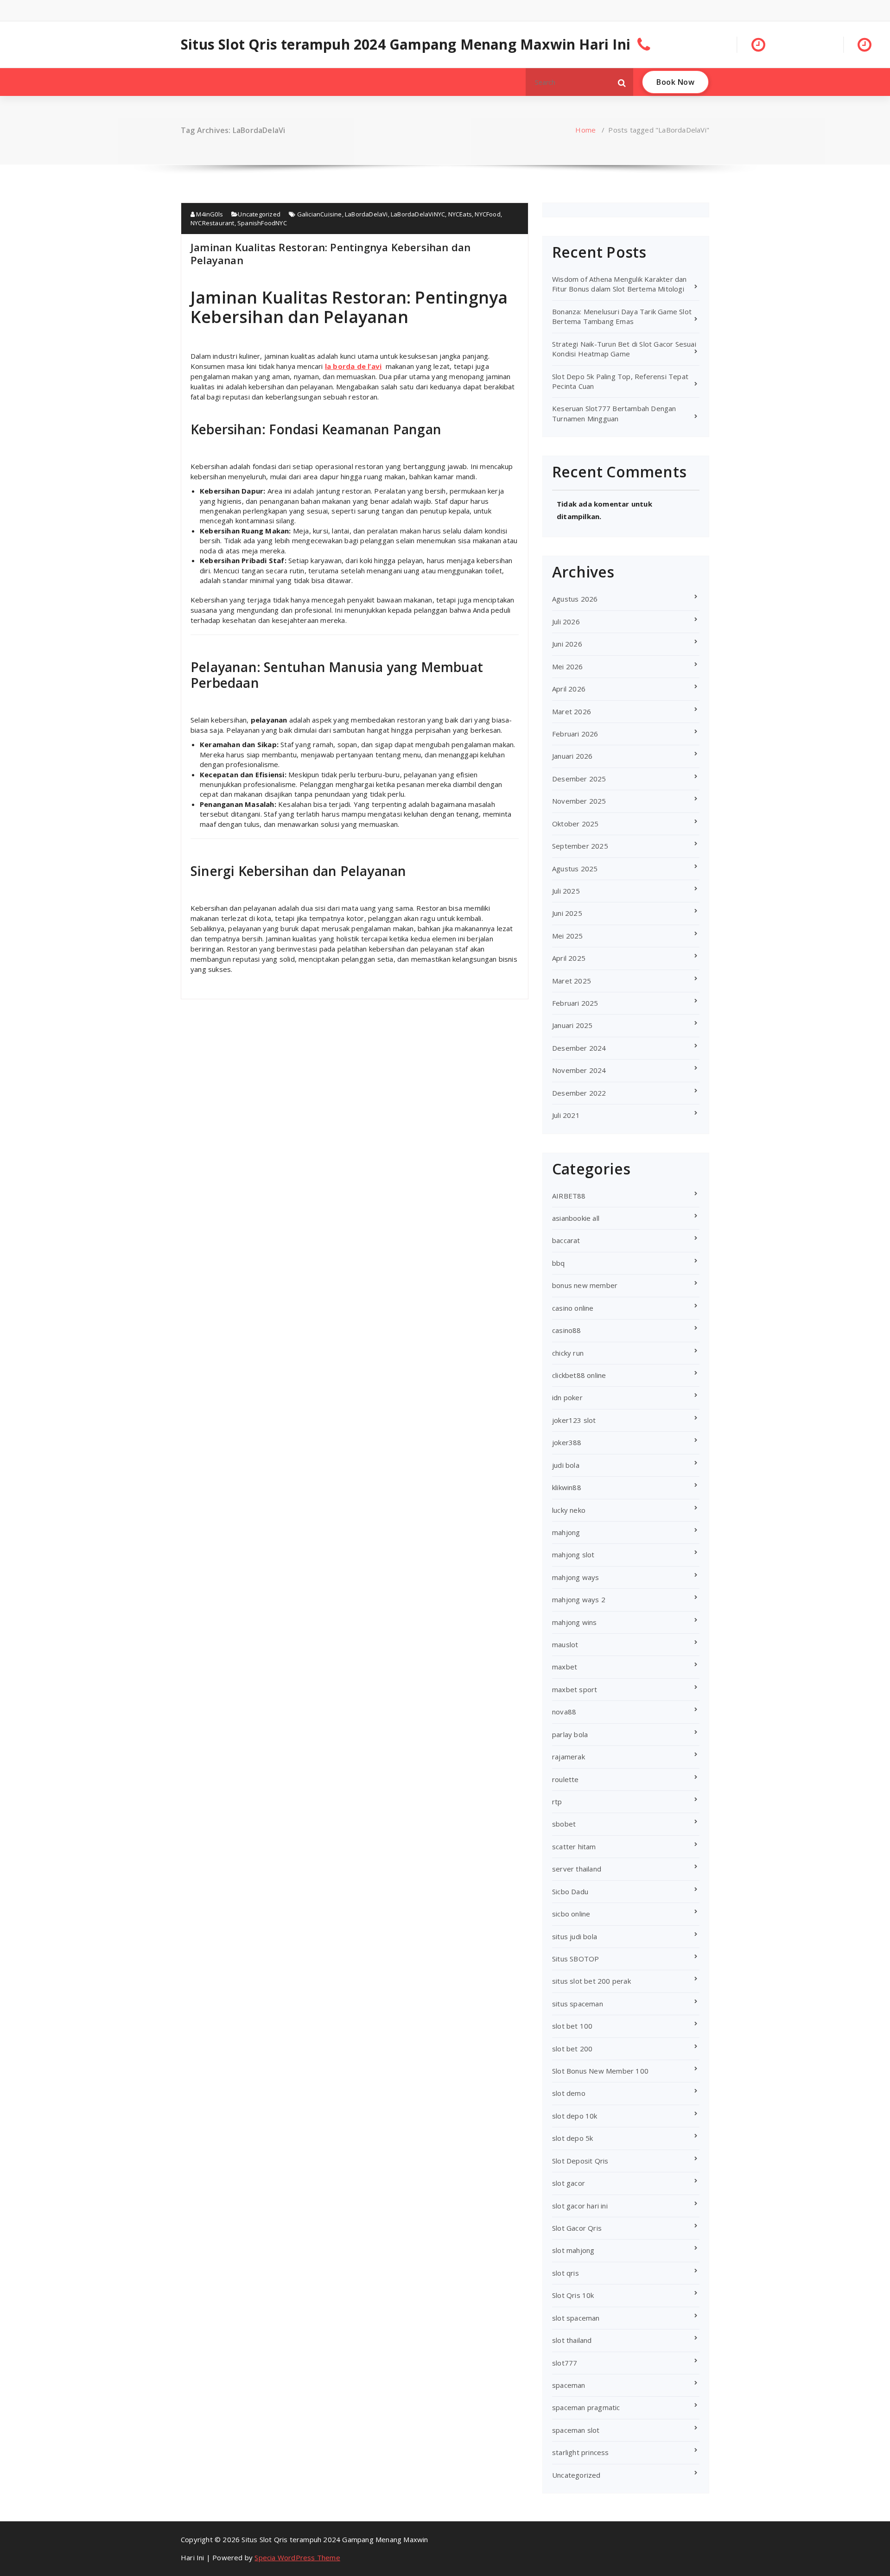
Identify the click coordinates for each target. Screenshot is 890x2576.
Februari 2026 (575, 734)
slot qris (566, 2273)
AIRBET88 (569, 1196)
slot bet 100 (572, 2026)
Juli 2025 (566, 891)
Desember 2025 (579, 779)
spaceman (569, 2385)
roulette (566, 1779)
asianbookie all (576, 1218)
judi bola (566, 1465)
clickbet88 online (579, 1375)
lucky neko (569, 1510)
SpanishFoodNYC (262, 223)
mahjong (566, 1532)
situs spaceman (578, 2004)
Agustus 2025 (575, 869)
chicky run (568, 1353)
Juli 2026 (566, 622)
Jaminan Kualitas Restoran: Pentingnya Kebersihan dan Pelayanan (331, 254)
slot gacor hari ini (580, 2206)
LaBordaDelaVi (366, 214)
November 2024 (579, 1070)
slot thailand (572, 2340)
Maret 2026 (572, 711)
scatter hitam (574, 1846)
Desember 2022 (579, 1093)
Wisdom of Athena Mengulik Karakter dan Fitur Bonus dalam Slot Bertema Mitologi (620, 284)
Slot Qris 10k (573, 2295)
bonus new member (585, 1285)
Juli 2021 (566, 1115)
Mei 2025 (568, 936)
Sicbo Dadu (570, 1891)
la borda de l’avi (353, 366)
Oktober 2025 (575, 824)
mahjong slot (573, 1554)
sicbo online (571, 1914)
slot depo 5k (572, 2138)
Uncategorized (259, 214)
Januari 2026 (572, 756)
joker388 (567, 1442)
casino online (573, 1308)
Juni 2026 (567, 644)
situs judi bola (575, 1936)
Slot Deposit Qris (580, 2161)
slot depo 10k (575, 2116)
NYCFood (487, 214)
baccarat (566, 1240)
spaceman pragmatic (586, 2407)
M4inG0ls (209, 214)
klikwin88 (567, 1487)
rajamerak (569, 1757)
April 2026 (569, 689)
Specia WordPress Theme (297, 2557)
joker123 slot (574, 1420)
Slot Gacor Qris (577, 2228)
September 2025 (580, 846)
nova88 (564, 1712)
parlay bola (570, 1734)
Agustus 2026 (575, 599)
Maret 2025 (572, 981)
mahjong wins (574, 1622)
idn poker (567, 1397)
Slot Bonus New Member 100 (600, 2071)
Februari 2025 (575, 1003)
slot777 (565, 2363)
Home (585, 130)
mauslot (565, 1644)
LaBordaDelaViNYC (418, 214)
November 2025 (579, 801)
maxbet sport (575, 1689)
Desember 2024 (579, 1048)
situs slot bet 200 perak (591, 1981)
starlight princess (581, 2452)
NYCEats (460, 214)
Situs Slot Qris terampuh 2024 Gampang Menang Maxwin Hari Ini (406, 44)
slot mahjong (573, 2250)
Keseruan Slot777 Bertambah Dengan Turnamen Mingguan (614, 413)
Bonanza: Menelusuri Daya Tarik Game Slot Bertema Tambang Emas (622, 316)
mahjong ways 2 (579, 1599)
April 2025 (569, 958)
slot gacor (569, 2183)
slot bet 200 (572, 2049)
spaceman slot (576, 2430)
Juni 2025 (567, 913)
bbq (559, 1263)
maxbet (565, 1667)
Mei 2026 (568, 666)
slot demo (569, 2093)
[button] (622, 82)
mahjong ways (575, 1577)
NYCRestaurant (213, 223)
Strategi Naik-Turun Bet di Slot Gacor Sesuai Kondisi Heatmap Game (624, 349)
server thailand (577, 1869)
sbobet (564, 1824)
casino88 (567, 1330)
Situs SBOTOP (575, 1959)
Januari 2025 (572, 1025)
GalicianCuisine (320, 214)
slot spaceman (576, 2318)
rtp (557, 1802)
